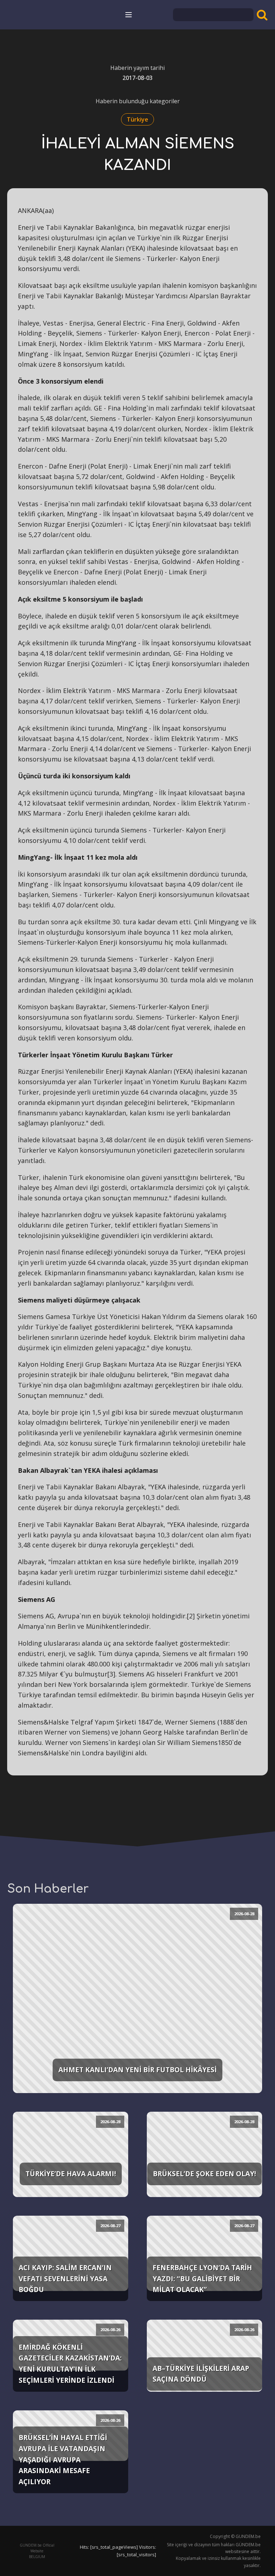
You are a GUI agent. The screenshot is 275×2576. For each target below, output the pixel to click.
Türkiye (137, 119)
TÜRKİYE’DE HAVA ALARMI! (71, 2174)
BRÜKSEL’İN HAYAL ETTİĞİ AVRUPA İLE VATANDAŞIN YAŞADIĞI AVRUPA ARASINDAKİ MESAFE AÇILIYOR (63, 2459)
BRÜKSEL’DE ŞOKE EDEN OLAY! (204, 2174)
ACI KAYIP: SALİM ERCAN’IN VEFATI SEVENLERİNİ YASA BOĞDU (65, 2278)
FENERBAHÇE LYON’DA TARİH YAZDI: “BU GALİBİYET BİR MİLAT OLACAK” (202, 2278)
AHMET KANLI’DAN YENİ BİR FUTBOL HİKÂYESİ (137, 2070)
